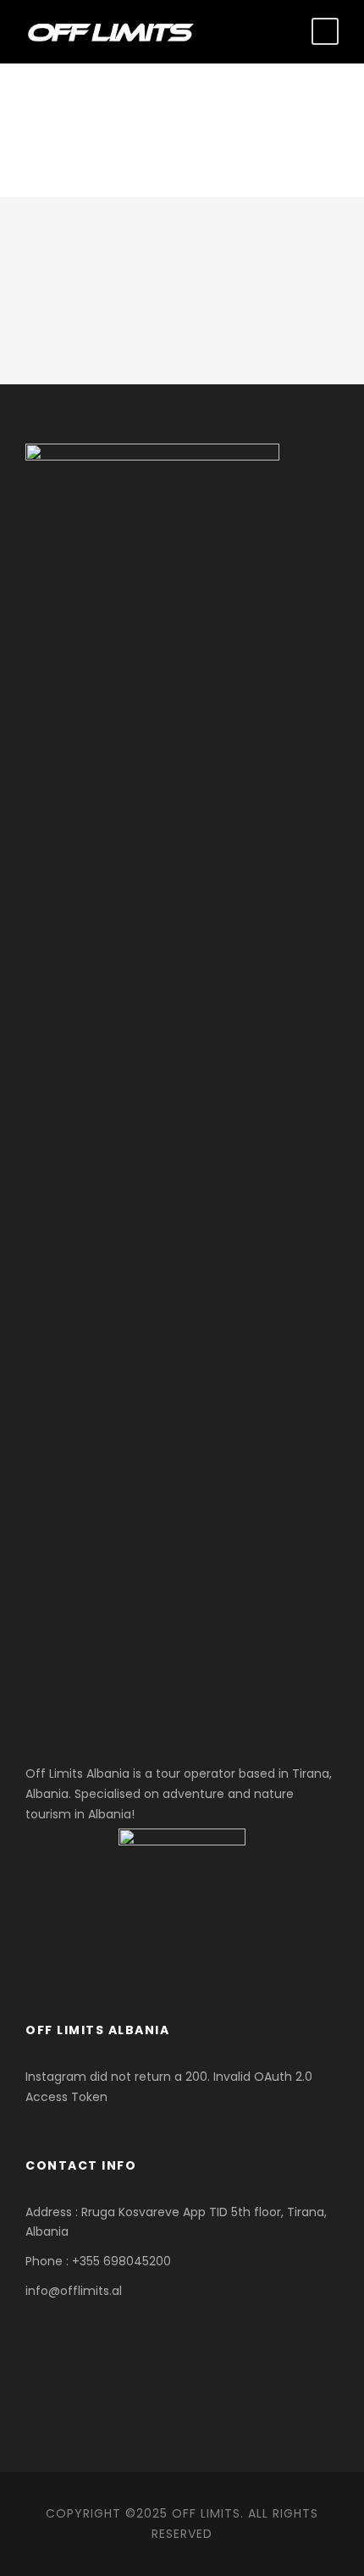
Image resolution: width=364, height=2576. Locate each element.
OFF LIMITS (206, 2513)
